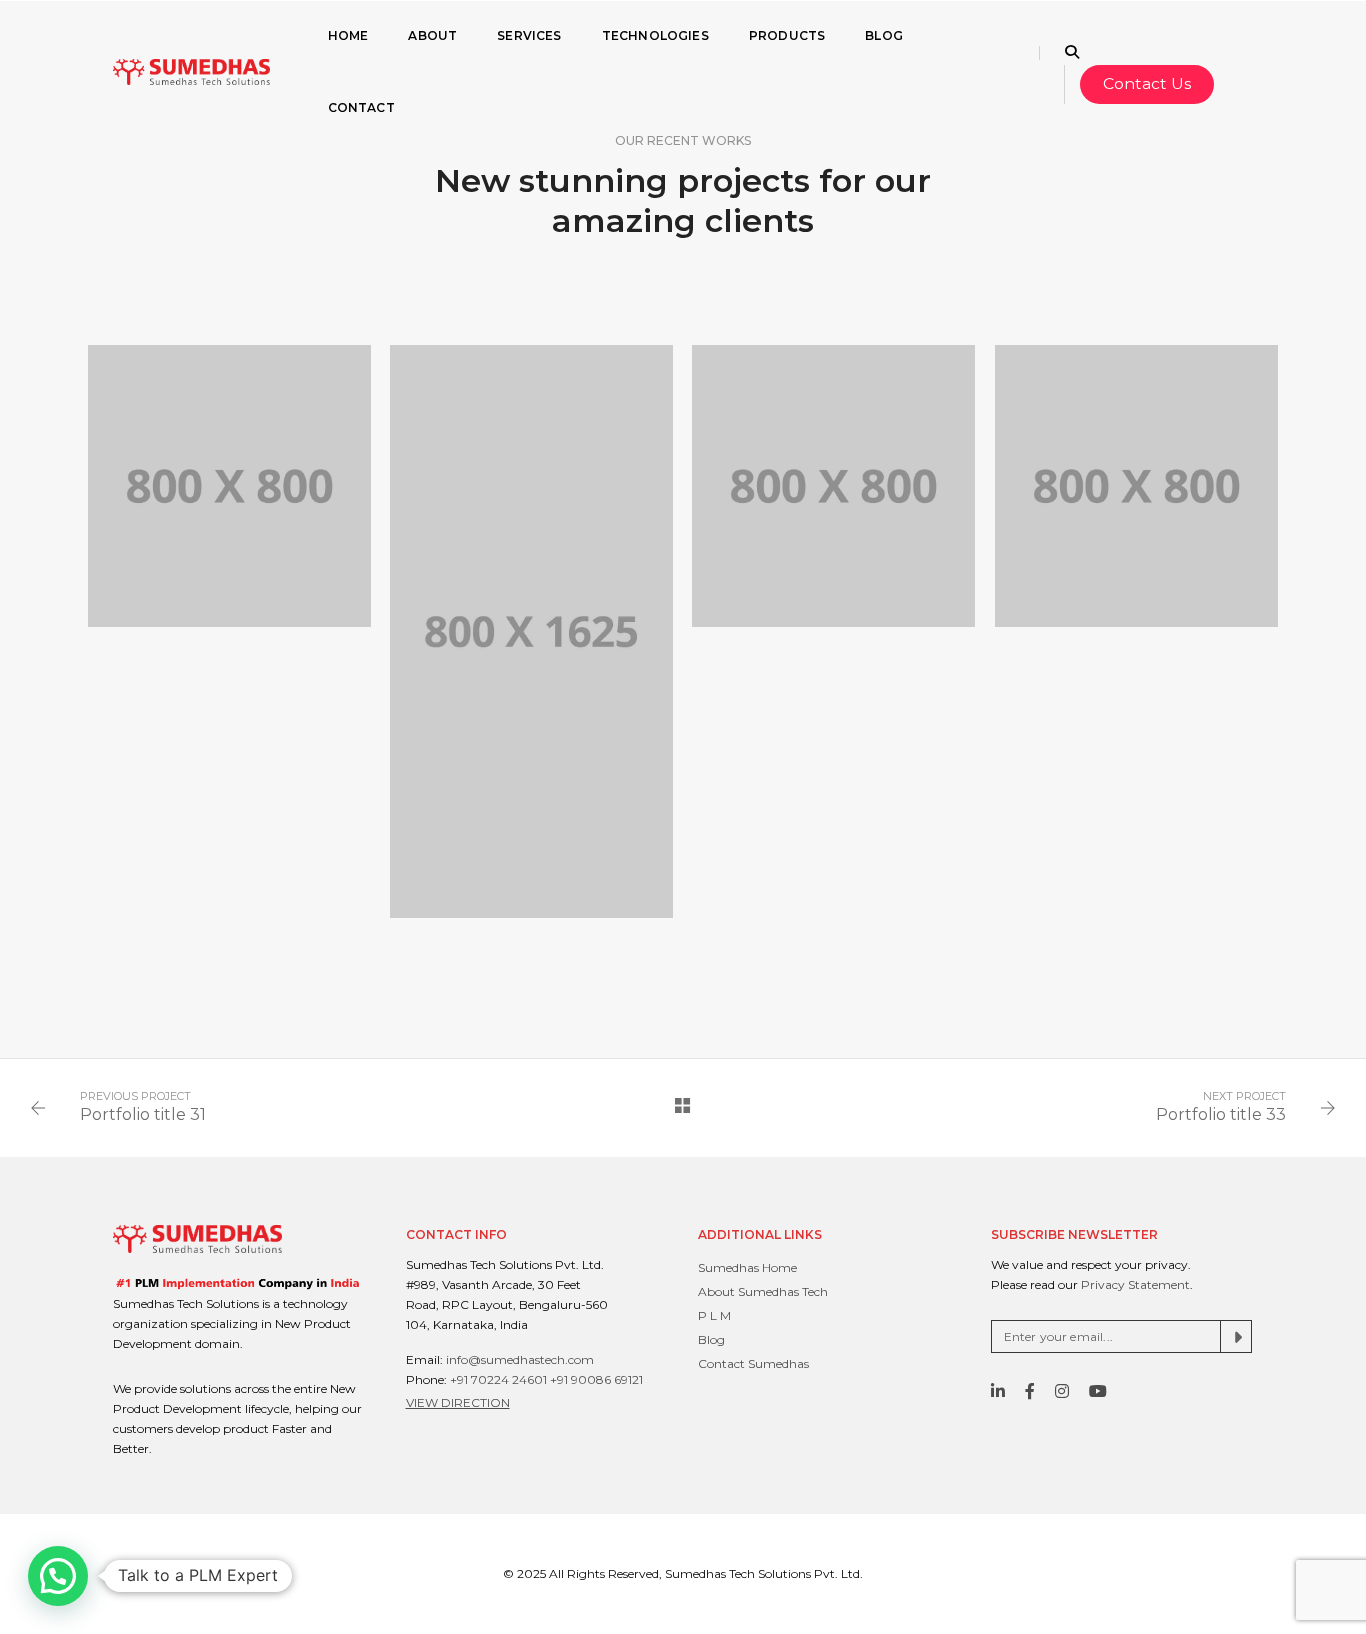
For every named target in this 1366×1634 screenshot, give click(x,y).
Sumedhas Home (747, 1267)
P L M (714, 1315)
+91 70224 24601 (498, 1379)
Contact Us (1147, 83)
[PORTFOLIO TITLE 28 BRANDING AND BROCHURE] (1136, 486)
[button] (58, 1576)
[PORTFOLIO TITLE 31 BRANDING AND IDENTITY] (229, 486)
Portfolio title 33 (1221, 1114)
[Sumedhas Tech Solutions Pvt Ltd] (191, 71)
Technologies (655, 35)
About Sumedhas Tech (763, 1291)
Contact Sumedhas (753, 1363)
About (432, 35)
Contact (361, 107)
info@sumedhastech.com (520, 1359)
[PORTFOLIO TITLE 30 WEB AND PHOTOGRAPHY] (531, 632)
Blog (884, 35)
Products (787, 35)
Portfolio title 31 (143, 1114)
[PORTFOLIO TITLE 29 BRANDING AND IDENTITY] (833, 486)
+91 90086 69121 (596, 1379)
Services (529, 35)
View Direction (458, 1402)
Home (348, 35)
